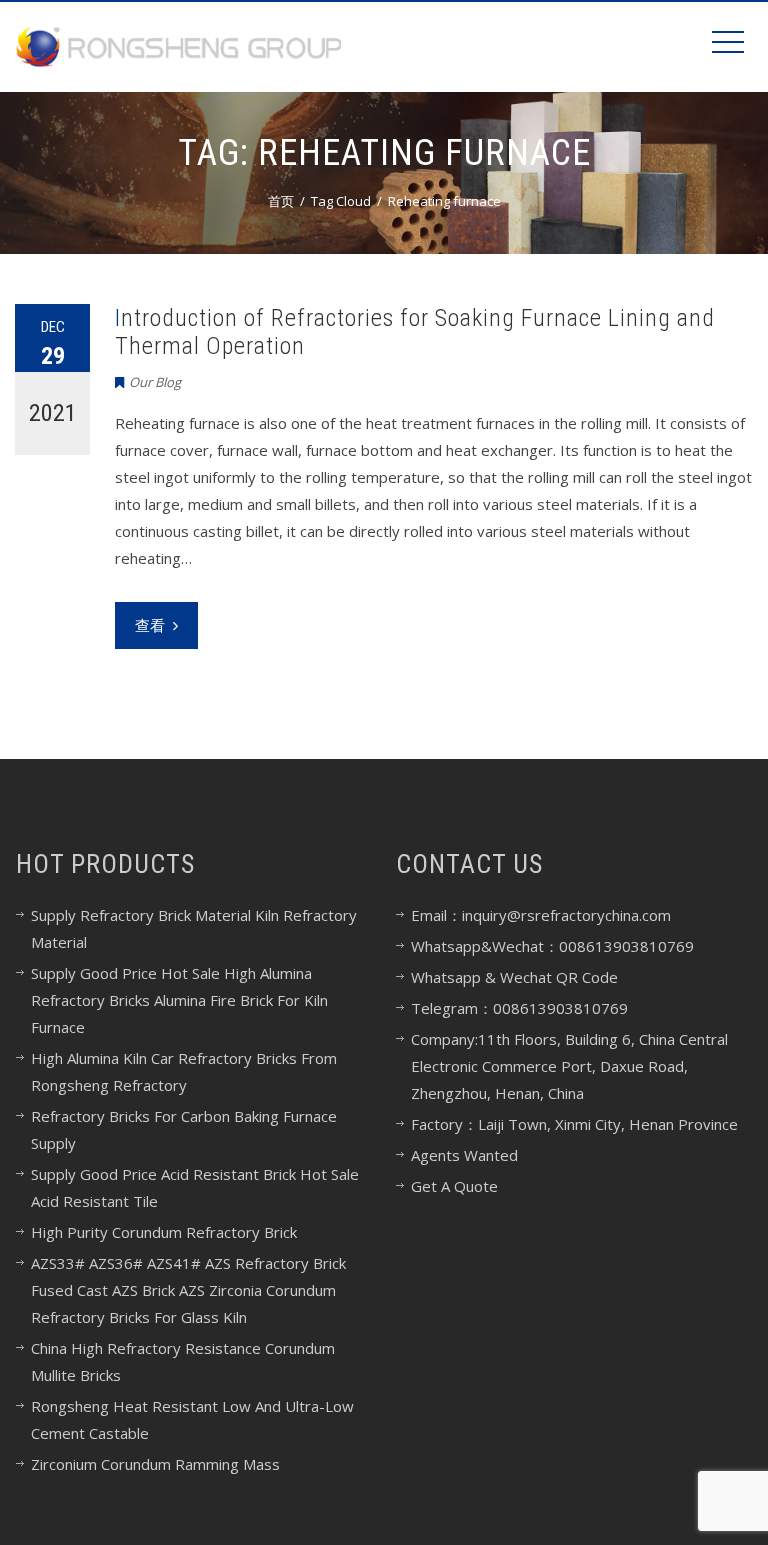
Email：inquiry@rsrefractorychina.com (541, 915)
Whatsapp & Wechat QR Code (514, 977)
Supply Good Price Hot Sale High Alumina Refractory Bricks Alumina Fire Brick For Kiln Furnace (179, 1000)
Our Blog (155, 382)
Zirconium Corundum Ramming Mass (155, 1464)
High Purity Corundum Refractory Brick (164, 1232)
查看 (150, 625)
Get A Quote (454, 1186)
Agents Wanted (464, 1155)
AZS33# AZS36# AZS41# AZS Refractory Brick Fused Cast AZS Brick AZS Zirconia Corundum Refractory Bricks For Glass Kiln (188, 1290)
